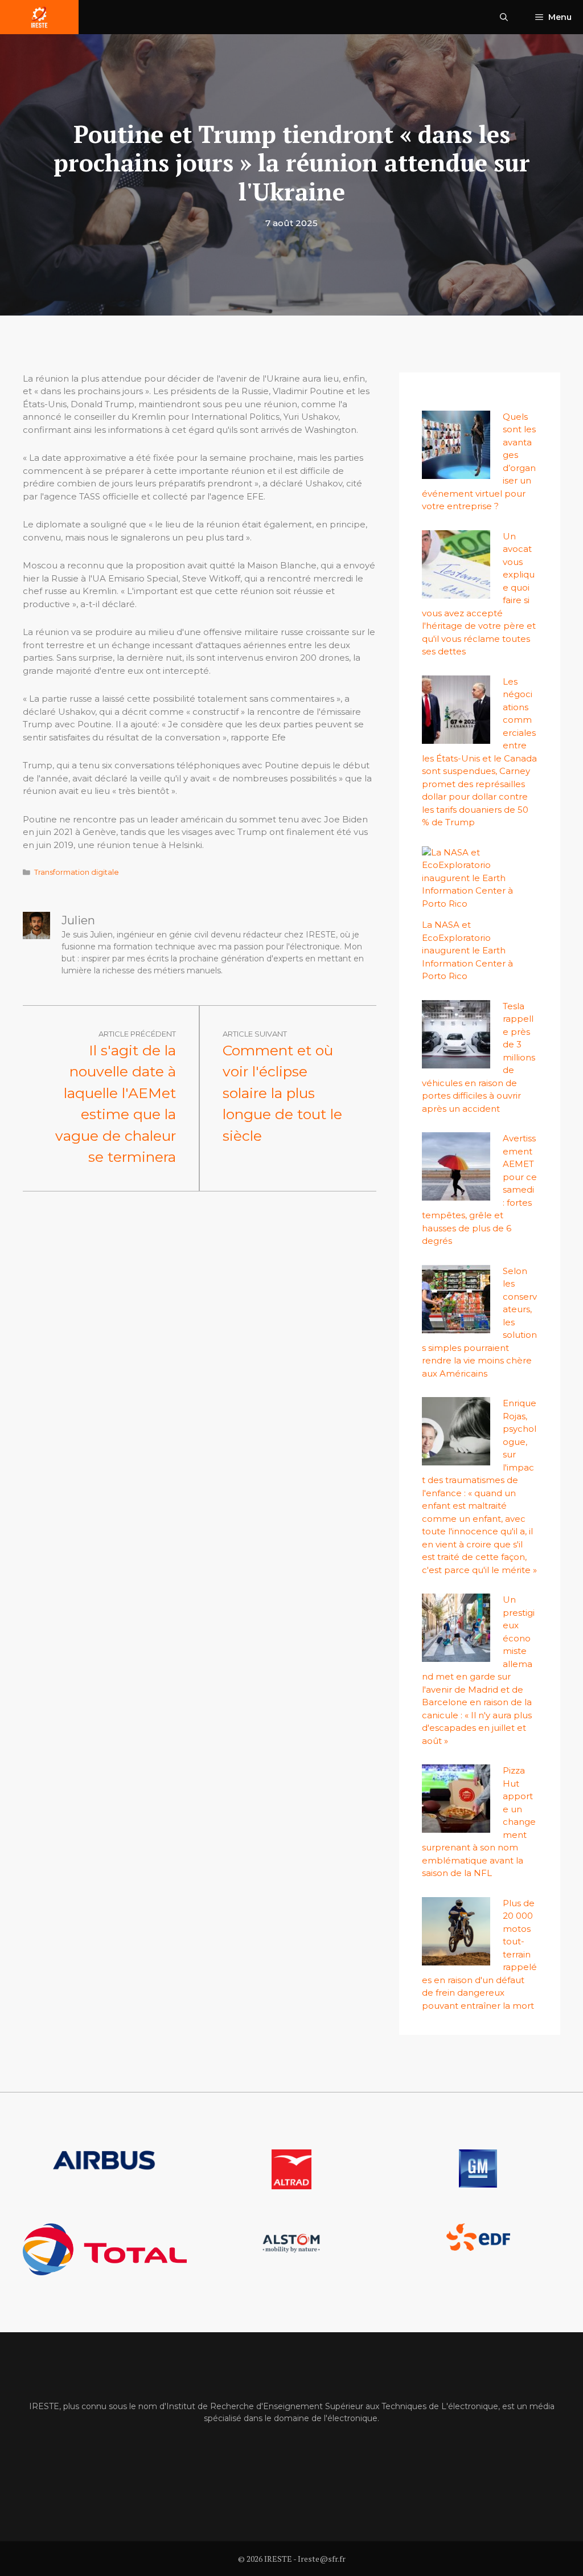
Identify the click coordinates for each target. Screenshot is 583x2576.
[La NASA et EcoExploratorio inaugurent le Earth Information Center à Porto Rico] (473, 904)
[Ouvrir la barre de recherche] (504, 17)
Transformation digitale (77, 872)
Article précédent (137, 1034)
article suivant (255, 1034)
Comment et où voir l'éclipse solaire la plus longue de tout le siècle (282, 1093)
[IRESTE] (39, 17)
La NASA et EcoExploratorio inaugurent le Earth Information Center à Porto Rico (467, 950)
